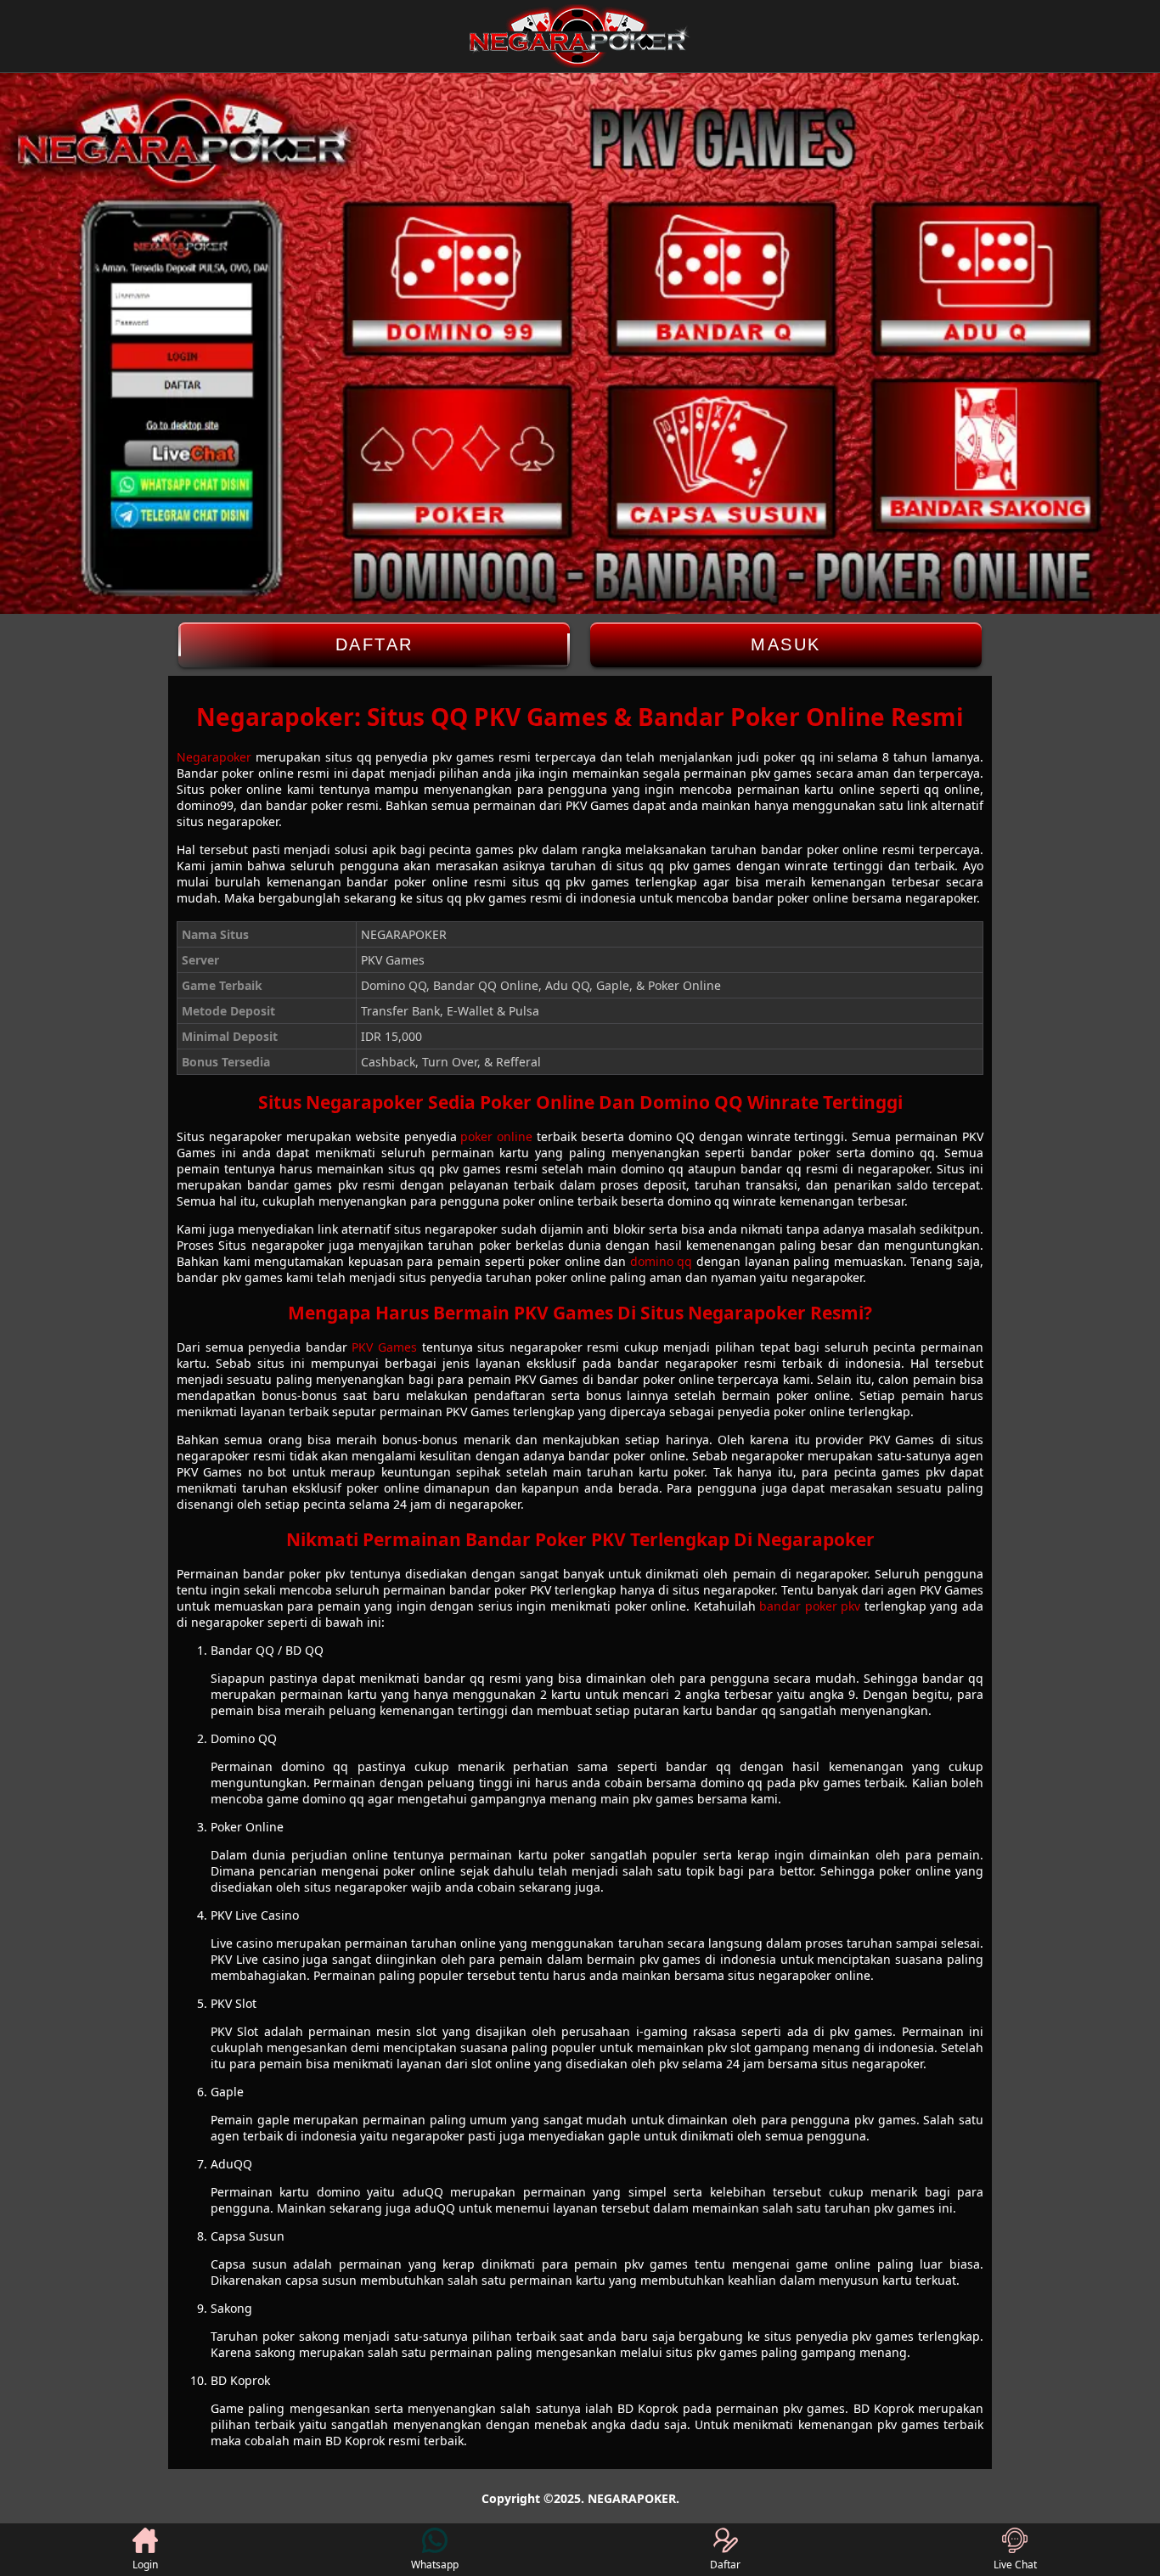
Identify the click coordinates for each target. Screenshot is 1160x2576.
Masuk (786, 644)
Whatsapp (435, 2565)
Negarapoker (214, 757)
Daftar (374, 644)
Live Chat (1015, 2565)
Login (145, 2565)
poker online (496, 1136)
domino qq (662, 1261)
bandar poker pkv (810, 1606)
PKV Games (384, 1347)
